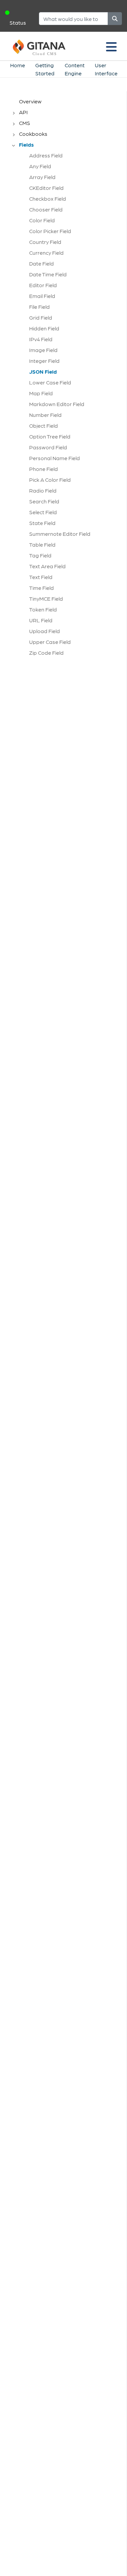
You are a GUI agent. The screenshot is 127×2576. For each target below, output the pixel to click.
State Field (42, 523)
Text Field (41, 577)
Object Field (44, 426)
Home (18, 65)
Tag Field (40, 555)
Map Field (41, 393)
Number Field (45, 415)
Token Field (43, 609)
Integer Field (44, 361)
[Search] (115, 19)
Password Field (48, 447)
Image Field (43, 350)
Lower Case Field (50, 382)
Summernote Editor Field (60, 534)
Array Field (42, 177)
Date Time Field (48, 274)
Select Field (43, 512)
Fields (26, 144)
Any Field (40, 166)
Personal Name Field (55, 458)
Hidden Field (44, 328)
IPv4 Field (41, 339)
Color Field (42, 220)
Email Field (42, 296)
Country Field (45, 242)
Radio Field (43, 490)
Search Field (44, 501)
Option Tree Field (50, 436)
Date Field (41, 263)
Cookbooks (33, 134)
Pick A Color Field (50, 480)
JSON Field (43, 371)
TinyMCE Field (46, 598)
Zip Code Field (46, 653)
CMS (25, 123)
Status (18, 22)
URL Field (41, 620)
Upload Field (45, 631)
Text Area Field (47, 566)
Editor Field (43, 285)
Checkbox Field (48, 198)
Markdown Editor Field (57, 404)
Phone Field (44, 469)
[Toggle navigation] (111, 46)
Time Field (41, 588)
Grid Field (41, 317)
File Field (39, 307)
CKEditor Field (46, 188)
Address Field (46, 155)
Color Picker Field (50, 231)
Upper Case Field (50, 642)
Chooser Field (46, 209)
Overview (30, 101)
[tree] (67, 379)
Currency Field (46, 253)
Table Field (42, 544)
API (23, 112)
